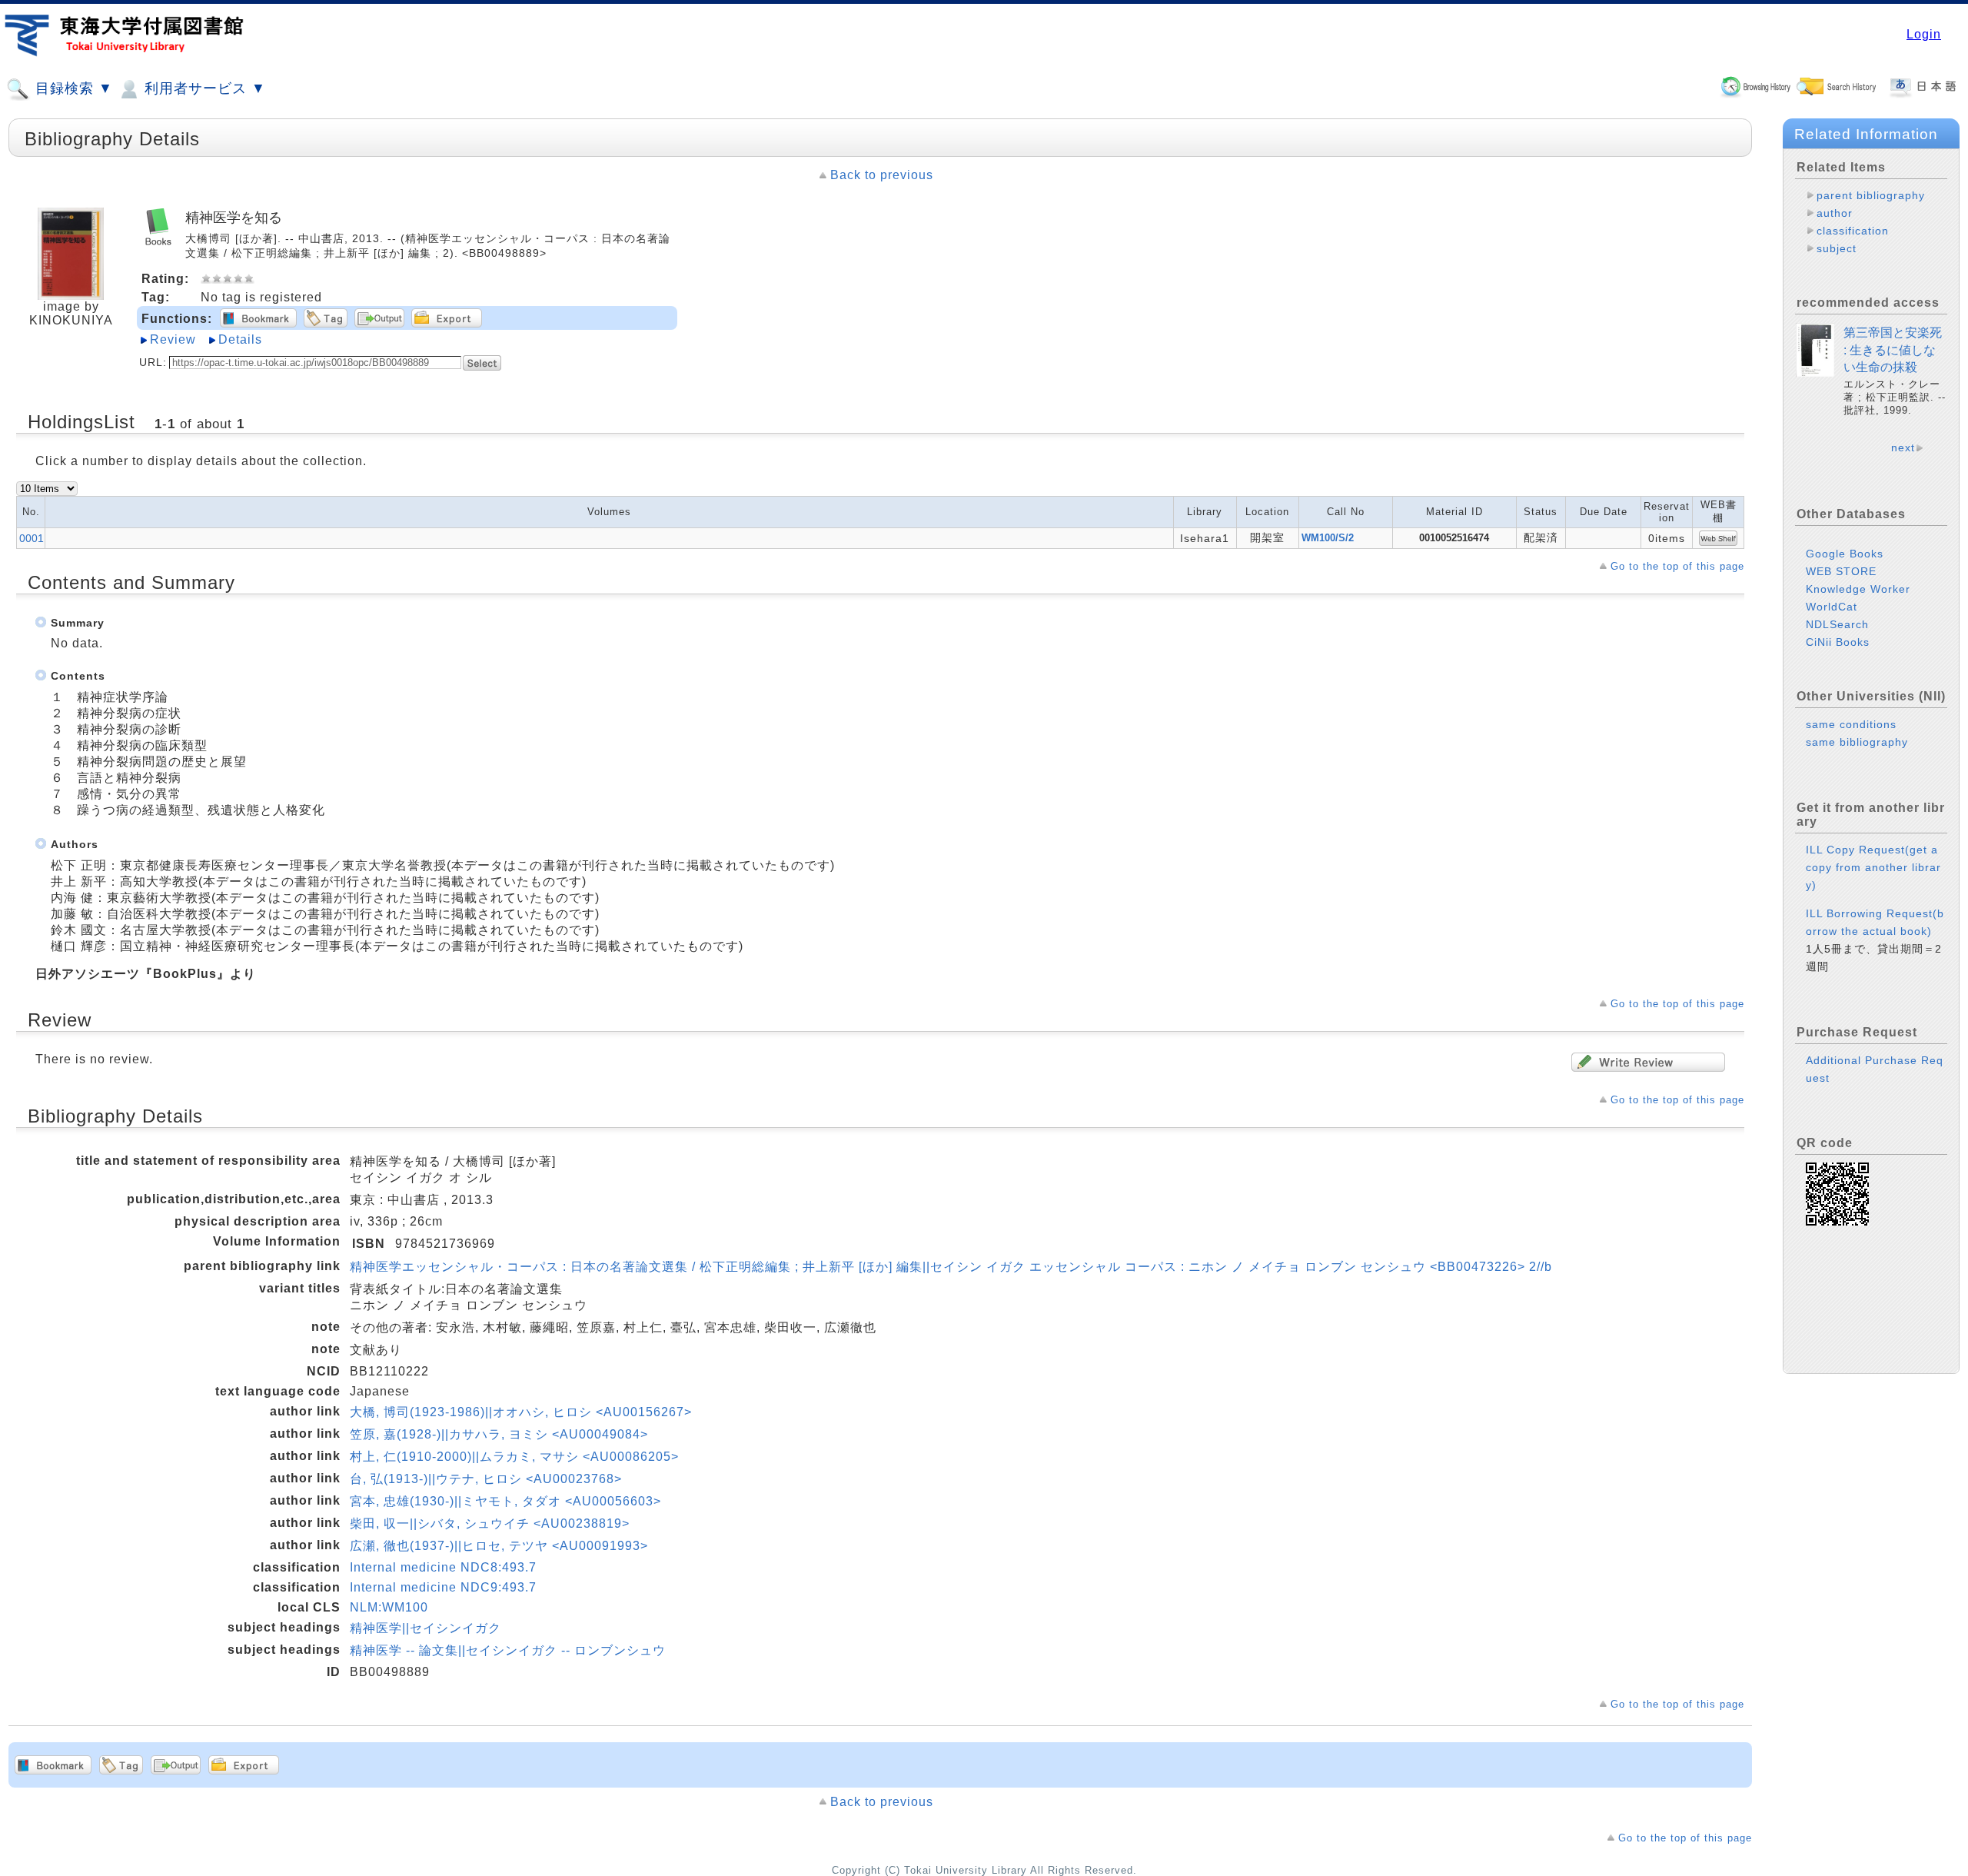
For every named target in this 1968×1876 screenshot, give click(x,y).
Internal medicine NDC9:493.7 (443, 1587)
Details (240, 339)
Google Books (1845, 554)
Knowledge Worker (1858, 589)
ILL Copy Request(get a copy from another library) (1873, 867)
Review (173, 339)
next (1903, 447)
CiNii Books (1838, 642)
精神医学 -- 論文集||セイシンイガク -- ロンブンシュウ (508, 1650)
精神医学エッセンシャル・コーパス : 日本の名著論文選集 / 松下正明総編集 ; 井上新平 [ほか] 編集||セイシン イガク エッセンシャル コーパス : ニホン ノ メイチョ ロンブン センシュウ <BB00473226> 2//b (951, 1267)
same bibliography (1857, 742)
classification (1853, 231)
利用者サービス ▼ (203, 88)
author (1835, 213)
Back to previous (882, 175)
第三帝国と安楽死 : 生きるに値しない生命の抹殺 (1893, 350)
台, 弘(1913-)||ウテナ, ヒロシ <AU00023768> (486, 1479)
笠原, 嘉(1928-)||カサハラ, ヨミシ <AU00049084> (499, 1434)
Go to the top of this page (1677, 566)
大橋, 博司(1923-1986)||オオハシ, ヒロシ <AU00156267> (521, 1412)
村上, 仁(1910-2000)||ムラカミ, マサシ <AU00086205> (514, 1457)
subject (1837, 248)
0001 (32, 538)
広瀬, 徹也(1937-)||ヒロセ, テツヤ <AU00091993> (499, 1546)
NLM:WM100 (389, 1607)
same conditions (1851, 724)
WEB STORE (1841, 571)
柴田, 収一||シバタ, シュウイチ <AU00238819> (490, 1523)
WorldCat (1832, 607)
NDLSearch (1837, 624)
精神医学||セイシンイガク (426, 1628)
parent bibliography (1871, 195)
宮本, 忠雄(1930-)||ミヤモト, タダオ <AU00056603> (505, 1501)
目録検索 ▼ (72, 88)
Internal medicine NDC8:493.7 (443, 1567)
